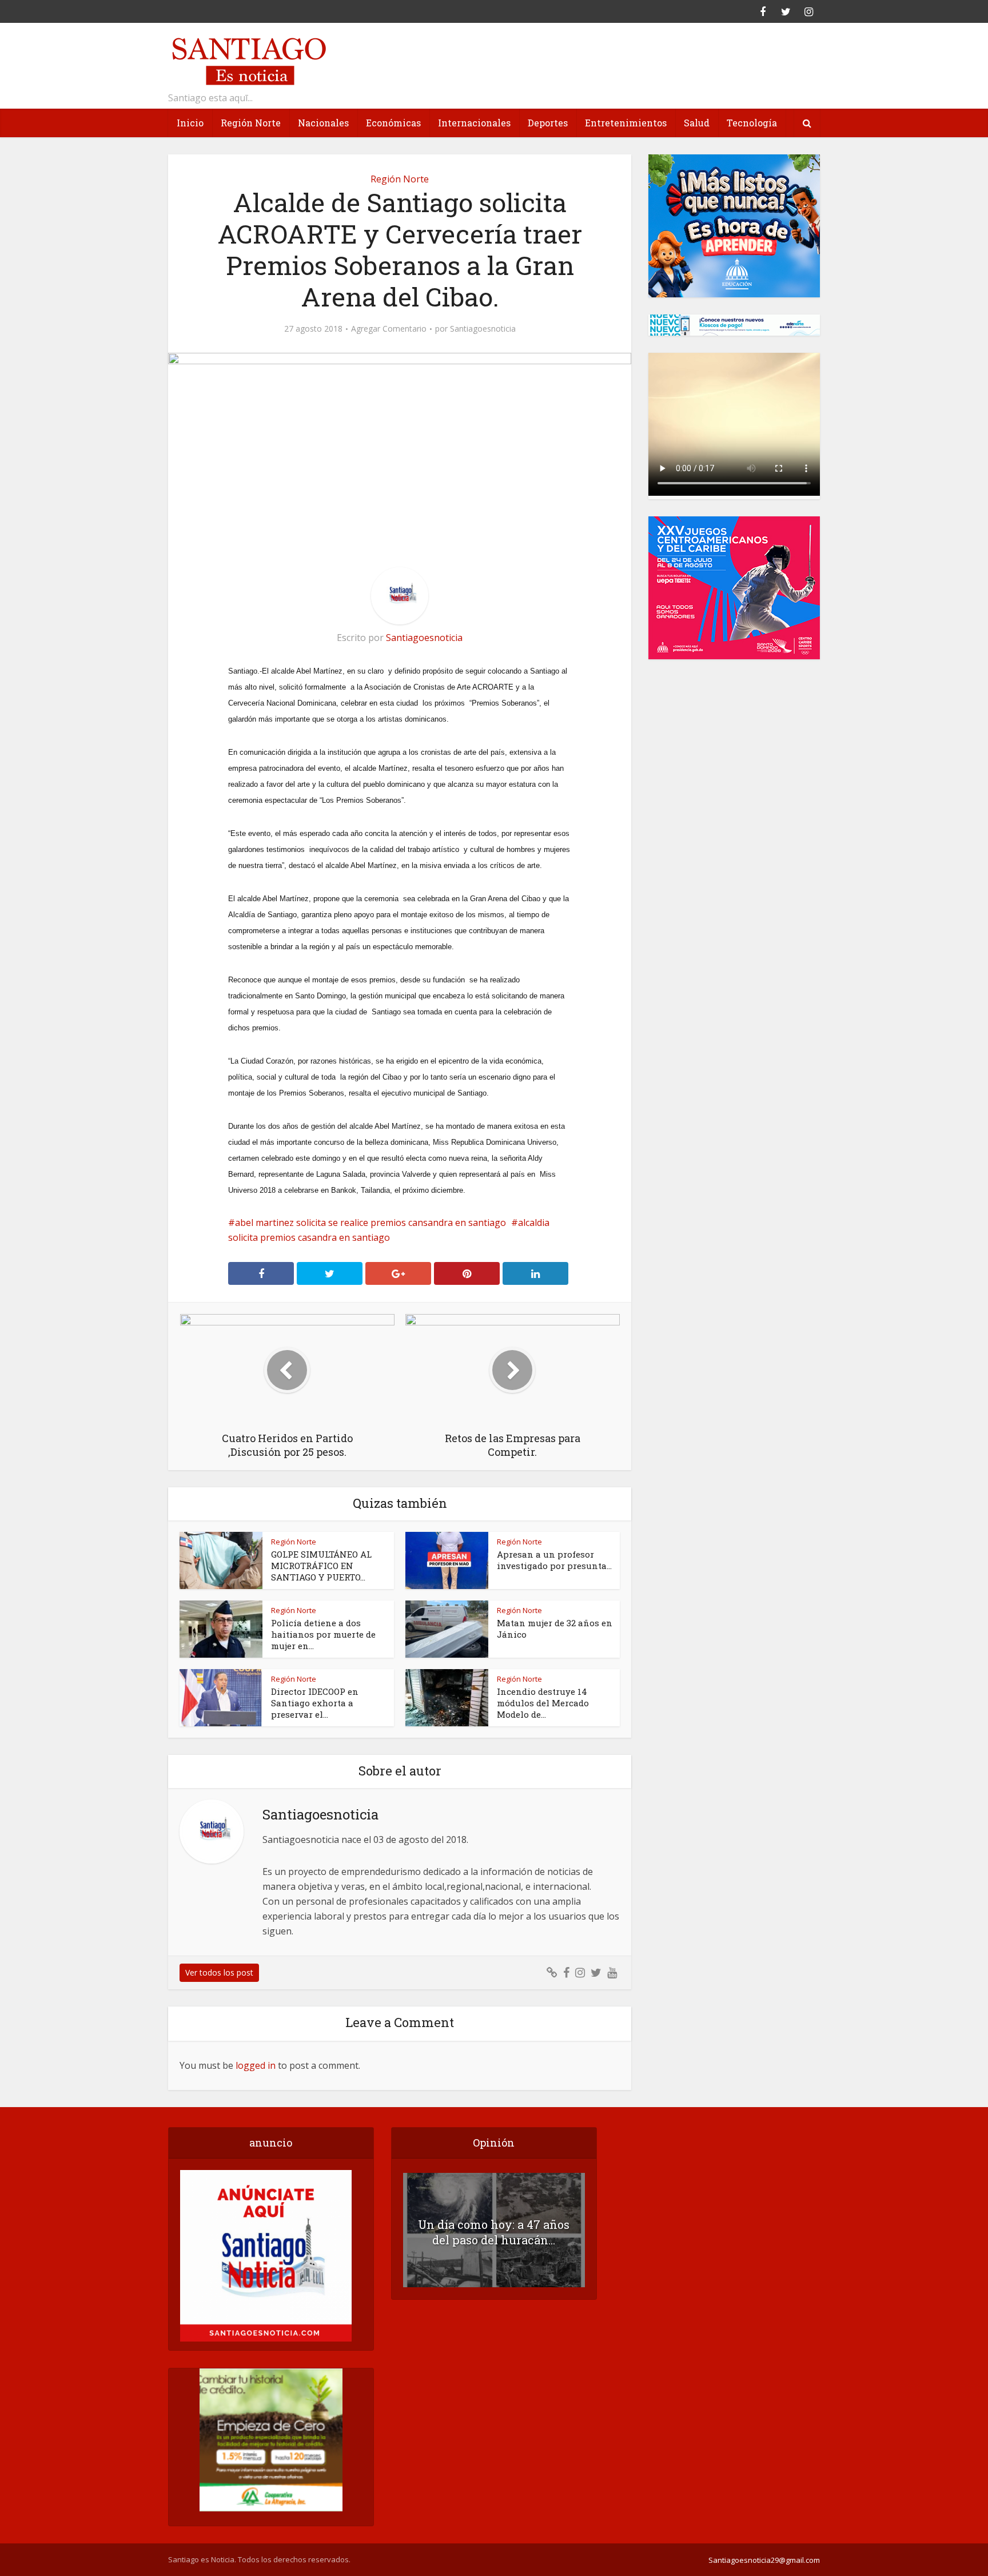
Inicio (190, 123)
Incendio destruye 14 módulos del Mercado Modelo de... (543, 1703)
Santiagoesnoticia (483, 329)
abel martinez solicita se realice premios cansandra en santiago (370, 1223)
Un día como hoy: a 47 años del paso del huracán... (494, 2232)
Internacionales (474, 123)
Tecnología (752, 123)
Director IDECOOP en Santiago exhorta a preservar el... (315, 1703)
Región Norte (251, 123)
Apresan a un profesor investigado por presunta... (554, 1560)
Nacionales (323, 123)
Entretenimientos (626, 123)
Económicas (393, 123)
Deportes (548, 123)
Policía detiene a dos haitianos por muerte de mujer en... (323, 1634)
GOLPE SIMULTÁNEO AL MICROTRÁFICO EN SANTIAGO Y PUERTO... (321, 1566)
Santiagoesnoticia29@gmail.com (764, 2560)
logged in (256, 2065)
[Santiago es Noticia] (248, 60)
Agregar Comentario (389, 329)
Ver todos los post (219, 1972)
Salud (697, 123)
